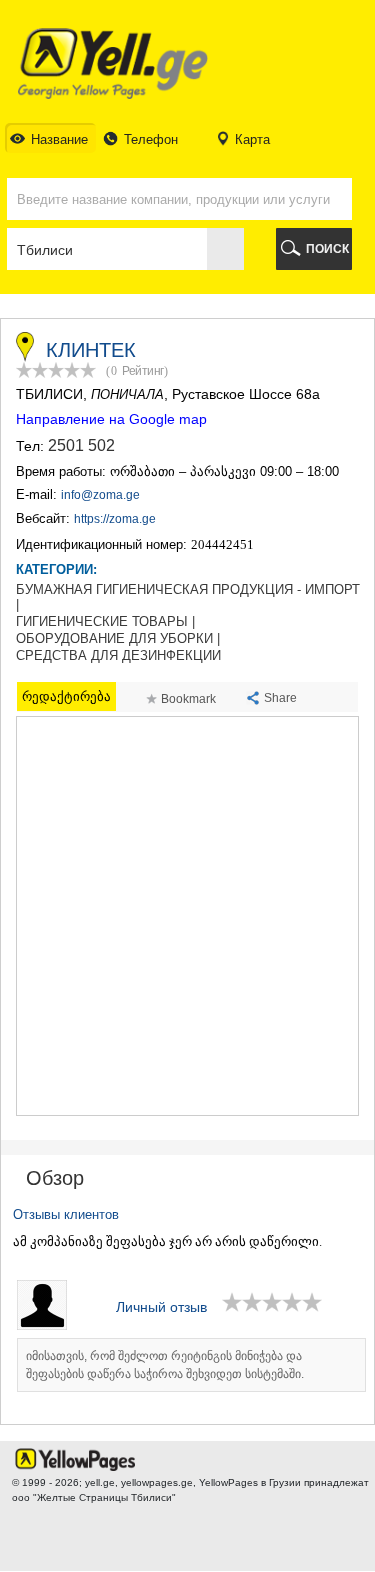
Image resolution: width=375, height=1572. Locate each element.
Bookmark (188, 699)
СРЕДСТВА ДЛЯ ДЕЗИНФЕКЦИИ (118, 656)
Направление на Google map (111, 419)
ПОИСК (327, 249)
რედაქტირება (66, 696)
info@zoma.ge (100, 495)
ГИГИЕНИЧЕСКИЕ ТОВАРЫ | (105, 622)
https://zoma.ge (115, 519)
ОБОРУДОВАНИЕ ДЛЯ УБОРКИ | (118, 639)
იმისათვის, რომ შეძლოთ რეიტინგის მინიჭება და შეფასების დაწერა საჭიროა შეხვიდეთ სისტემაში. (165, 1365)
